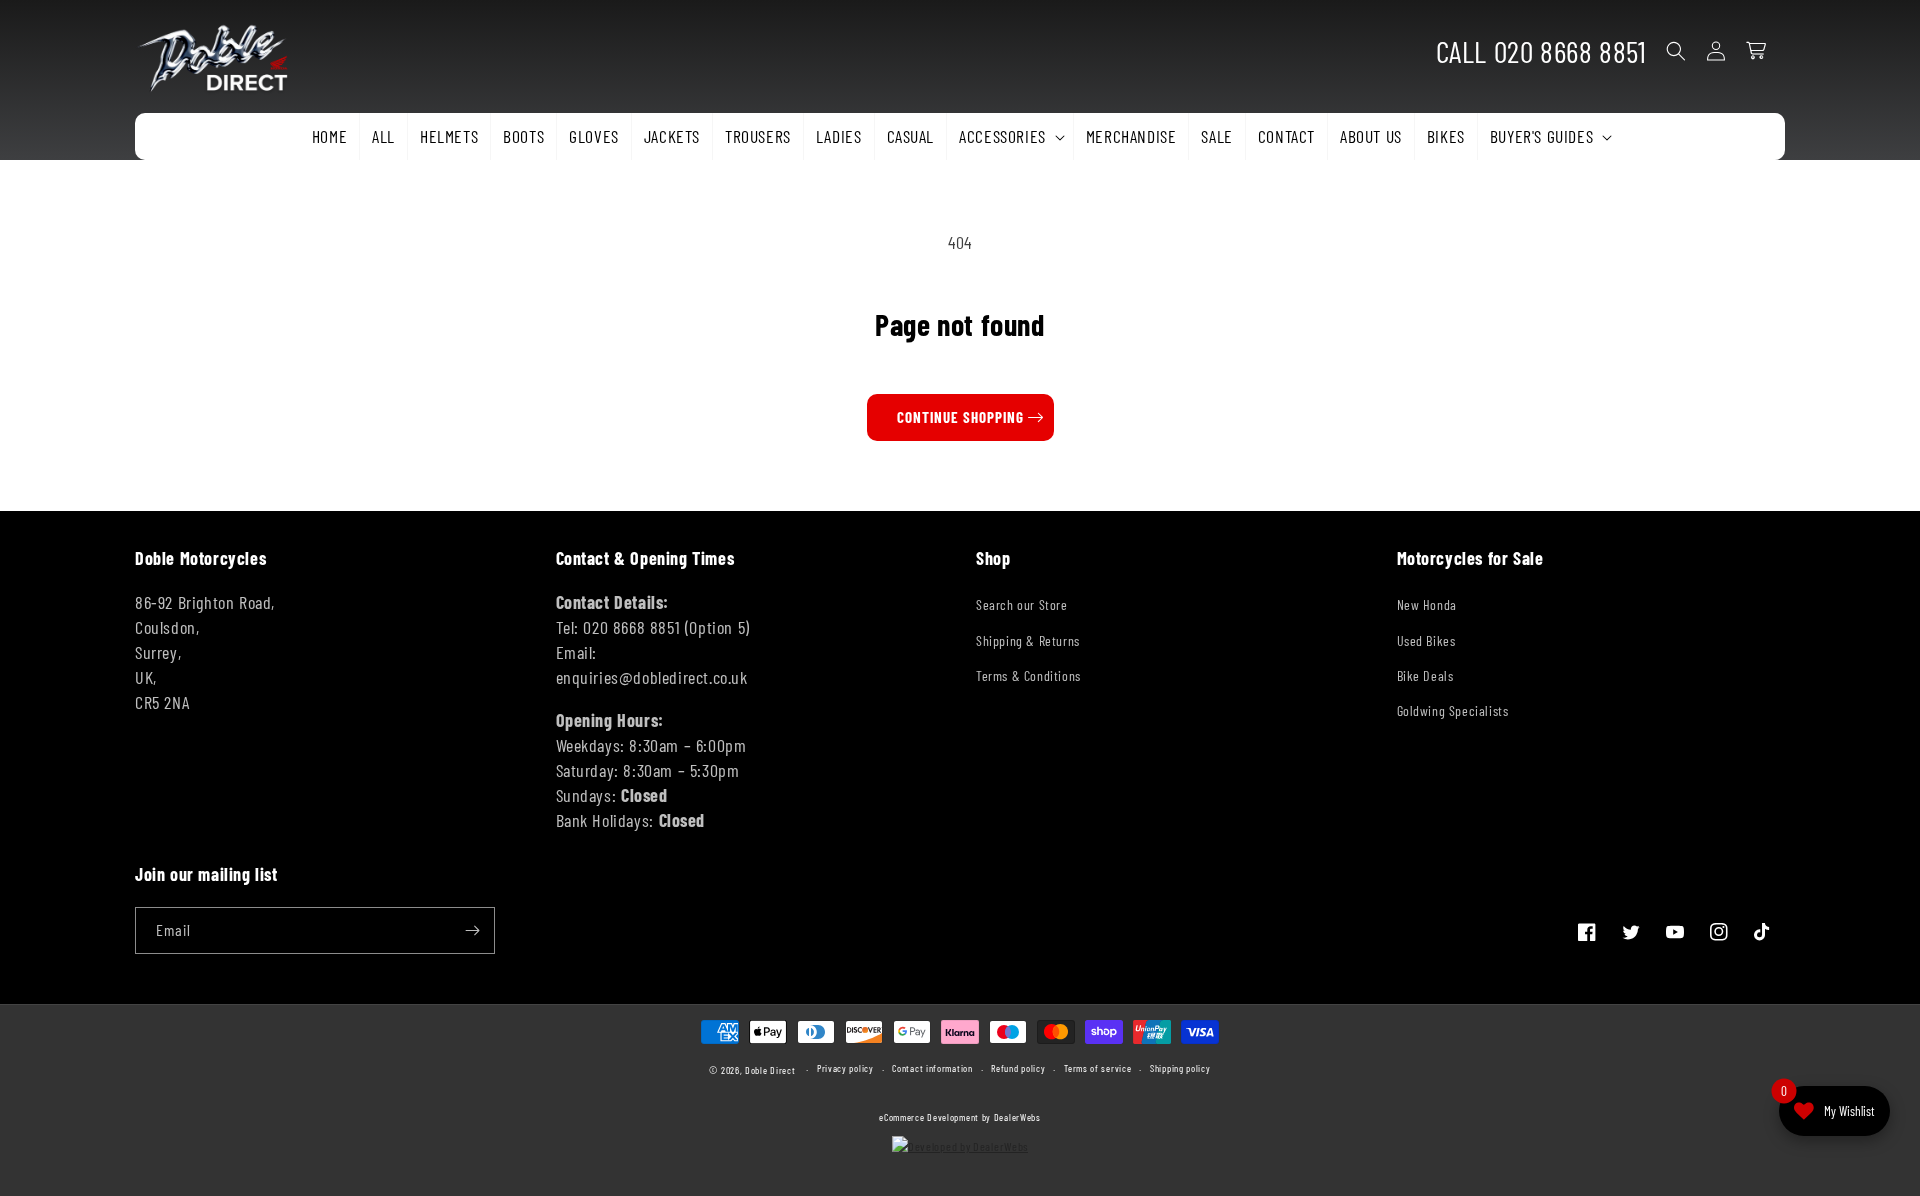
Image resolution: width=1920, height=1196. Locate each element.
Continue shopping (960, 417)
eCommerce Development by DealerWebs (960, 1117)
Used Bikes (1426, 640)
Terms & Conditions (1028, 675)
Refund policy (1018, 1068)
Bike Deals (1425, 675)
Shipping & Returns (1028, 640)
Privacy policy (845, 1068)
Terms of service (1097, 1068)
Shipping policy (1180, 1068)
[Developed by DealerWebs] (960, 1146)
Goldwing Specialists (1453, 710)
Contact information (932, 1068)
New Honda (1427, 604)
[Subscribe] (472, 930)
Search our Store (1022, 604)
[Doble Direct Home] (220, 51)
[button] (1010, 136)
